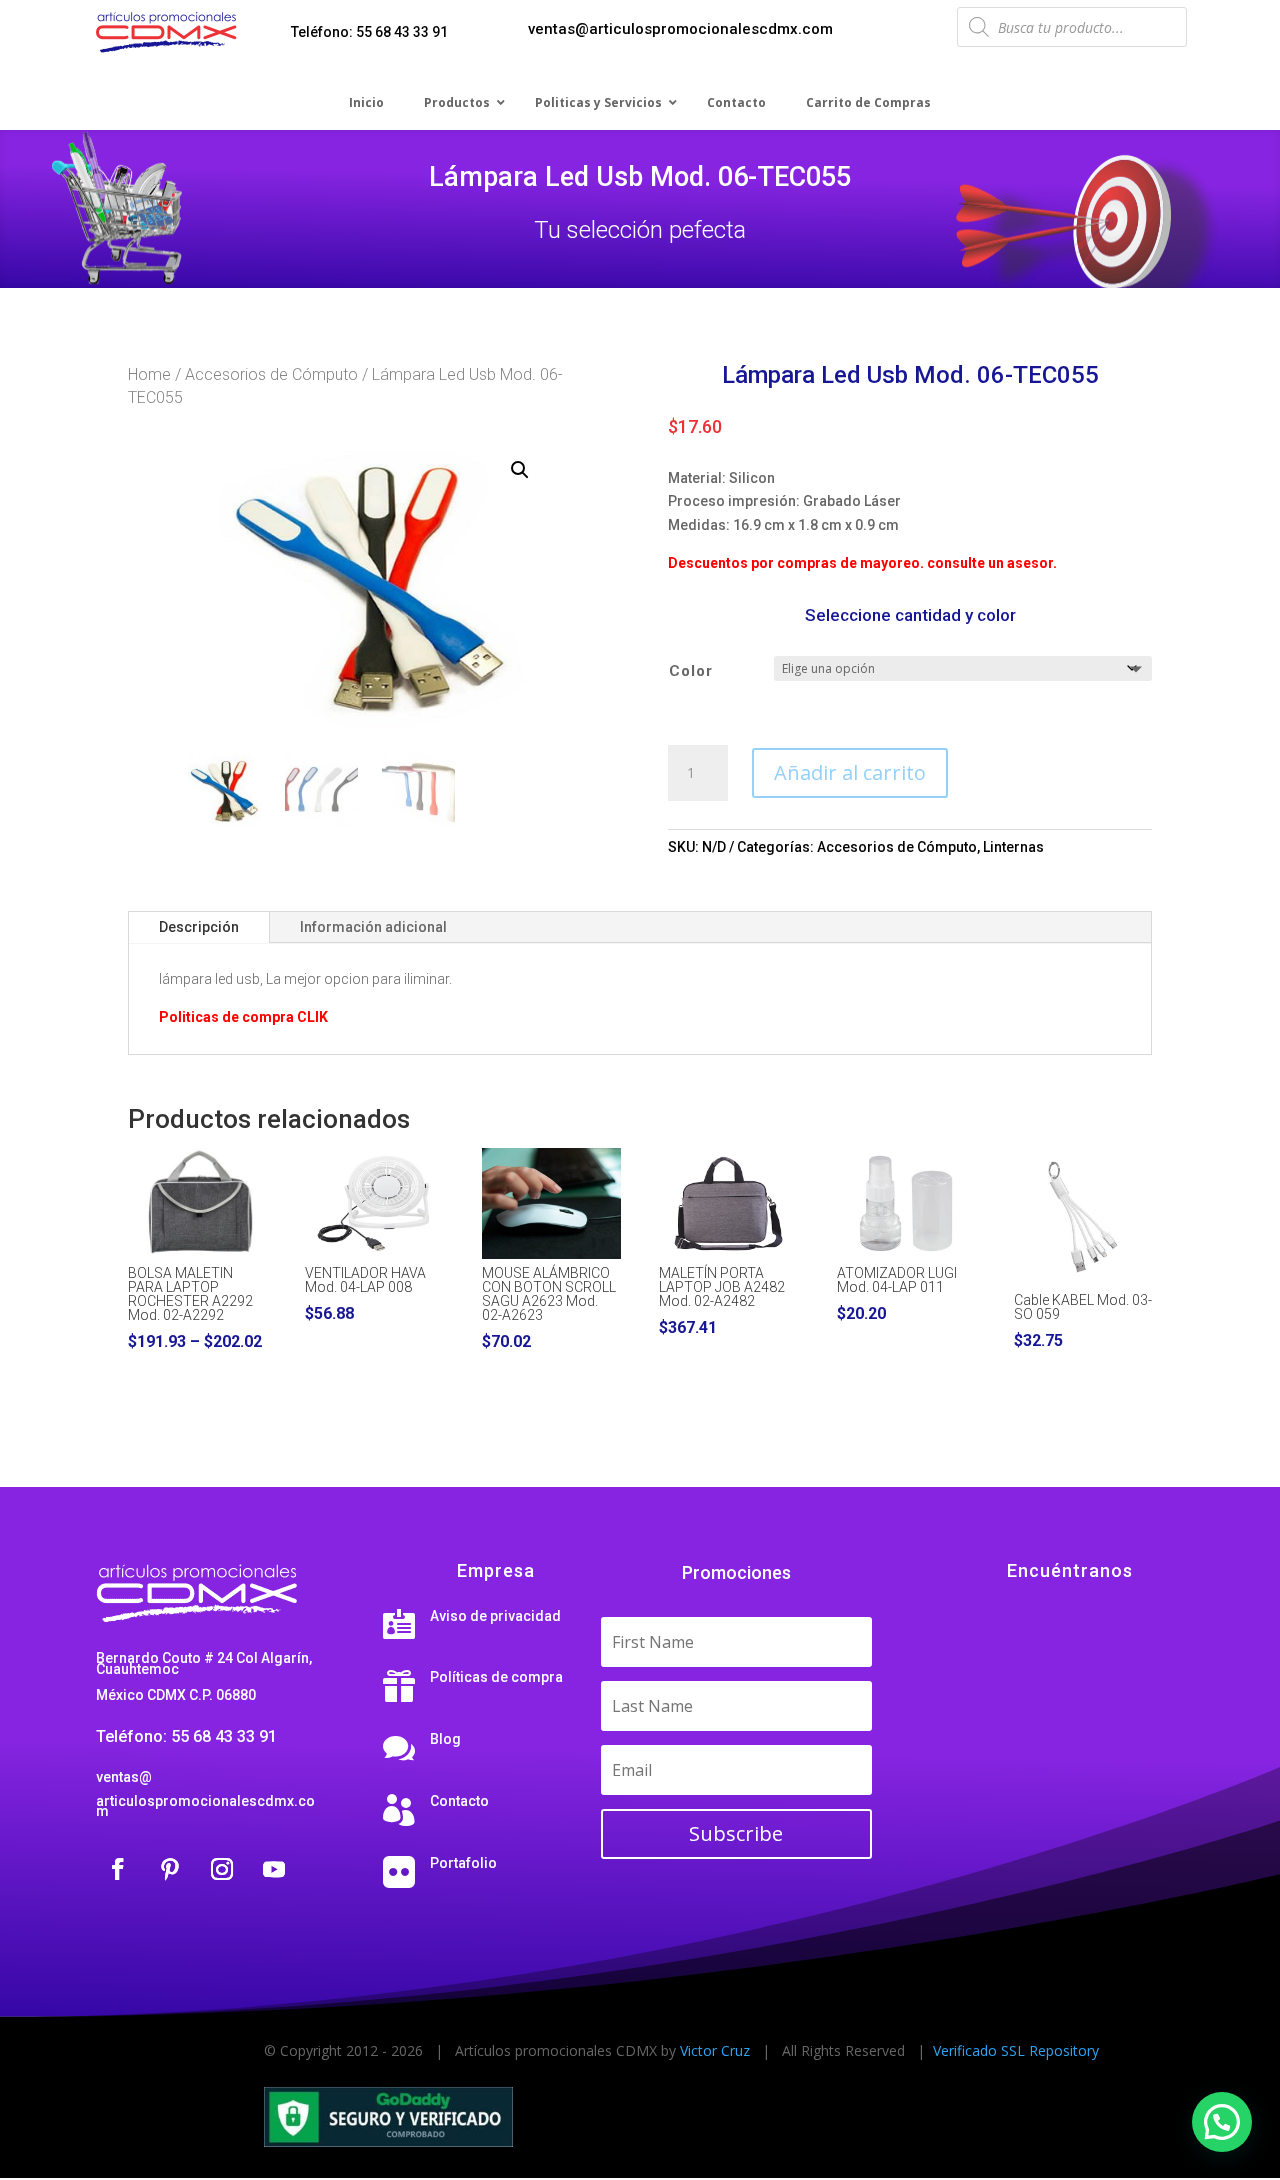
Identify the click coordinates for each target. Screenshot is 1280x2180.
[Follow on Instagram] (222, 1869)
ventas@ (124, 1777)
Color (691, 671)
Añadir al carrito (850, 772)
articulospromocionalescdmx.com (205, 1806)
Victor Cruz (715, 2050)
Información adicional (373, 927)
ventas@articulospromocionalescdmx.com (680, 29)
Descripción (199, 927)
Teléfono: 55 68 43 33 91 (369, 32)
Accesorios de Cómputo (271, 374)
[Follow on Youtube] (274, 1869)
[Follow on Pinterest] (170, 1869)
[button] (520, 470)
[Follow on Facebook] (118, 1869)
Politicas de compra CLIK (243, 1017)
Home (149, 374)
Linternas (1013, 847)
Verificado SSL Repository (1016, 2050)
